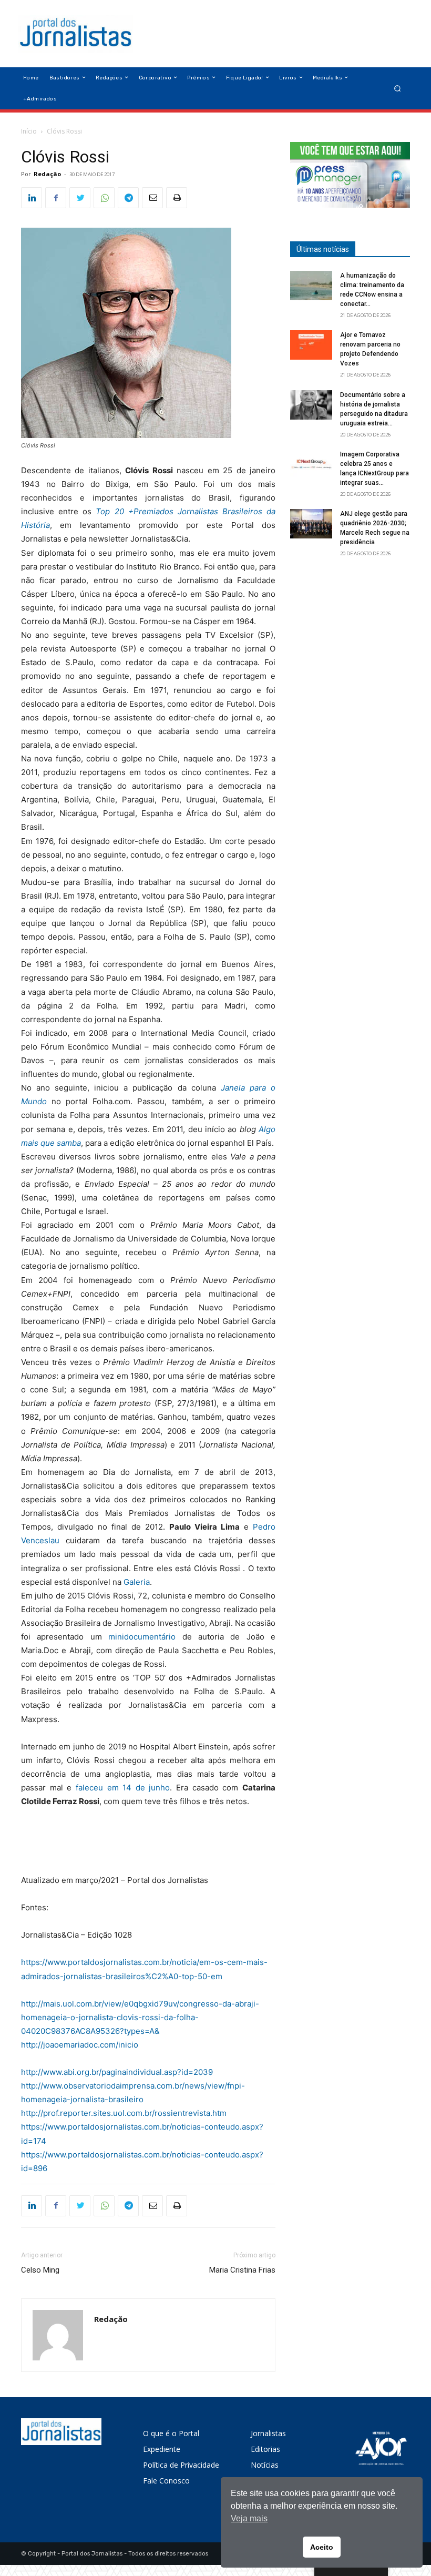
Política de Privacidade (181, 2465)
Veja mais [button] (249, 2518)
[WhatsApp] (104, 198)
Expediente (162, 2449)
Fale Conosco (166, 2481)
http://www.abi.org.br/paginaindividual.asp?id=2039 (117, 2072)
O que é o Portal (171, 2433)
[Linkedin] (32, 198)
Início (29, 131)
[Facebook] (56, 198)
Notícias (265, 2465)
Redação (47, 174)
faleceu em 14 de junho (123, 1788)
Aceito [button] (322, 2547)
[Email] (152, 198)
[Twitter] (80, 198)
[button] (398, 88)
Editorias (265, 2449)
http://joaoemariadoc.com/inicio (80, 2045)
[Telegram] (128, 198)
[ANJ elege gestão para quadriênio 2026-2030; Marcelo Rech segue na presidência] (311, 524)
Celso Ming (40, 2270)
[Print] (177, 198)
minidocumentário (142, 1637)
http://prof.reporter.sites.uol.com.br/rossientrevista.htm (124, 2113)
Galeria (137, 1582)
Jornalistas (268, 2433)
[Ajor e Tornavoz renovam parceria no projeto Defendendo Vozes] (311, 345)
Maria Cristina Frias (242, 2270)
